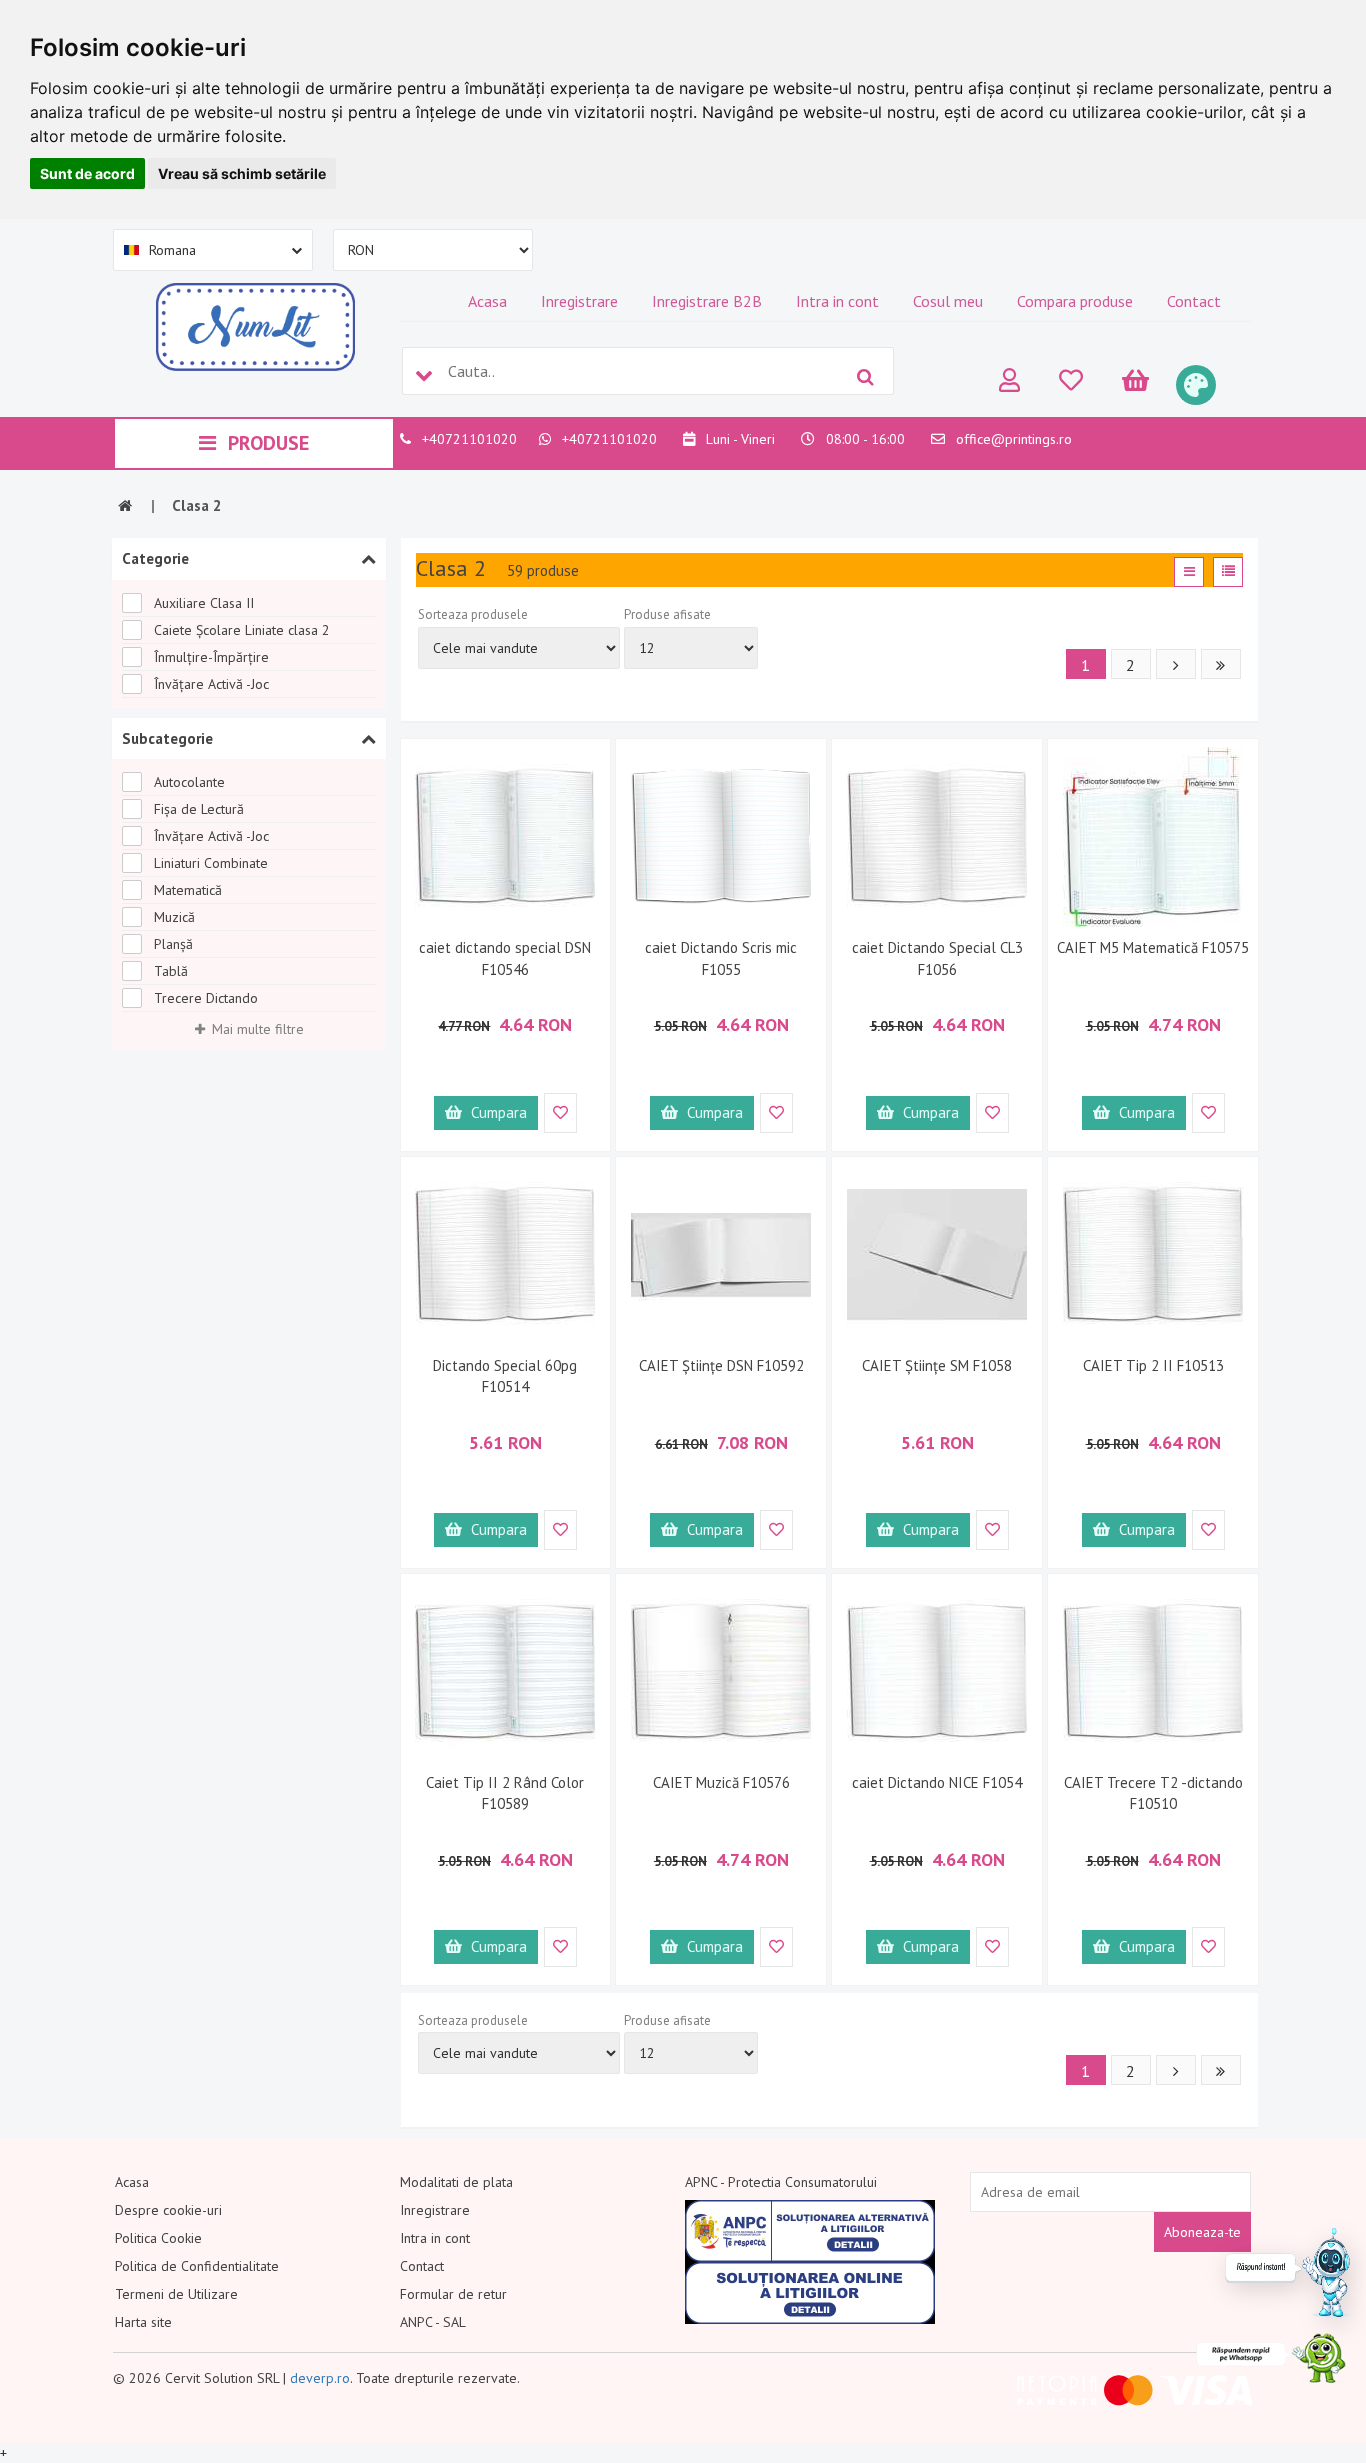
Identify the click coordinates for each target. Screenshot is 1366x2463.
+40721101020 (469, 439)
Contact (1194, 301)
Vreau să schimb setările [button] (242, 173)
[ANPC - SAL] (810, 2231)
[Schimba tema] (1196, 385)
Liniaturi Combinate (211, 863)
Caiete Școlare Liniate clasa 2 (242, 630)
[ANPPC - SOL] (810, 2293)
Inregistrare (579, 301)
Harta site (143, 2322)
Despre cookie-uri (168, 2210)
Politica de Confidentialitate (197, 2266)
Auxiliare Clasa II (204, 603)
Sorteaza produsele (473, 614)
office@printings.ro (1014, 439)
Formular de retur (453, 2294)
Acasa (487, 301)
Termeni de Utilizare (176, 2294)
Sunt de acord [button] (87, 173)
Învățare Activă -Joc (211, 684)
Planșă (173, 944)
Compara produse (1075, 301)
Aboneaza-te (1202, 2232)
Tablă (171, 971)
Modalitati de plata (456, 2182)
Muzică (174, 917)
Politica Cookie (158, 2238)
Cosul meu (948, 301)
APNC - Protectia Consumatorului (781, 2182)
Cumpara (497, 1112)
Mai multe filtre (258, 1029)
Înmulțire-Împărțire (211, 657)
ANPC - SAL (433, 2322)
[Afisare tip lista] (1228, 572)
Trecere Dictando (206, 998)
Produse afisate (667, 614)
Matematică (188, 890)
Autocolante (189, 782)
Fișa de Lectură (199, 809)
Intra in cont (837, 301)
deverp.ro (320, 2378)
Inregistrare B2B (707, 301)
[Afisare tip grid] (1189, 572)
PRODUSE (268, 443)
